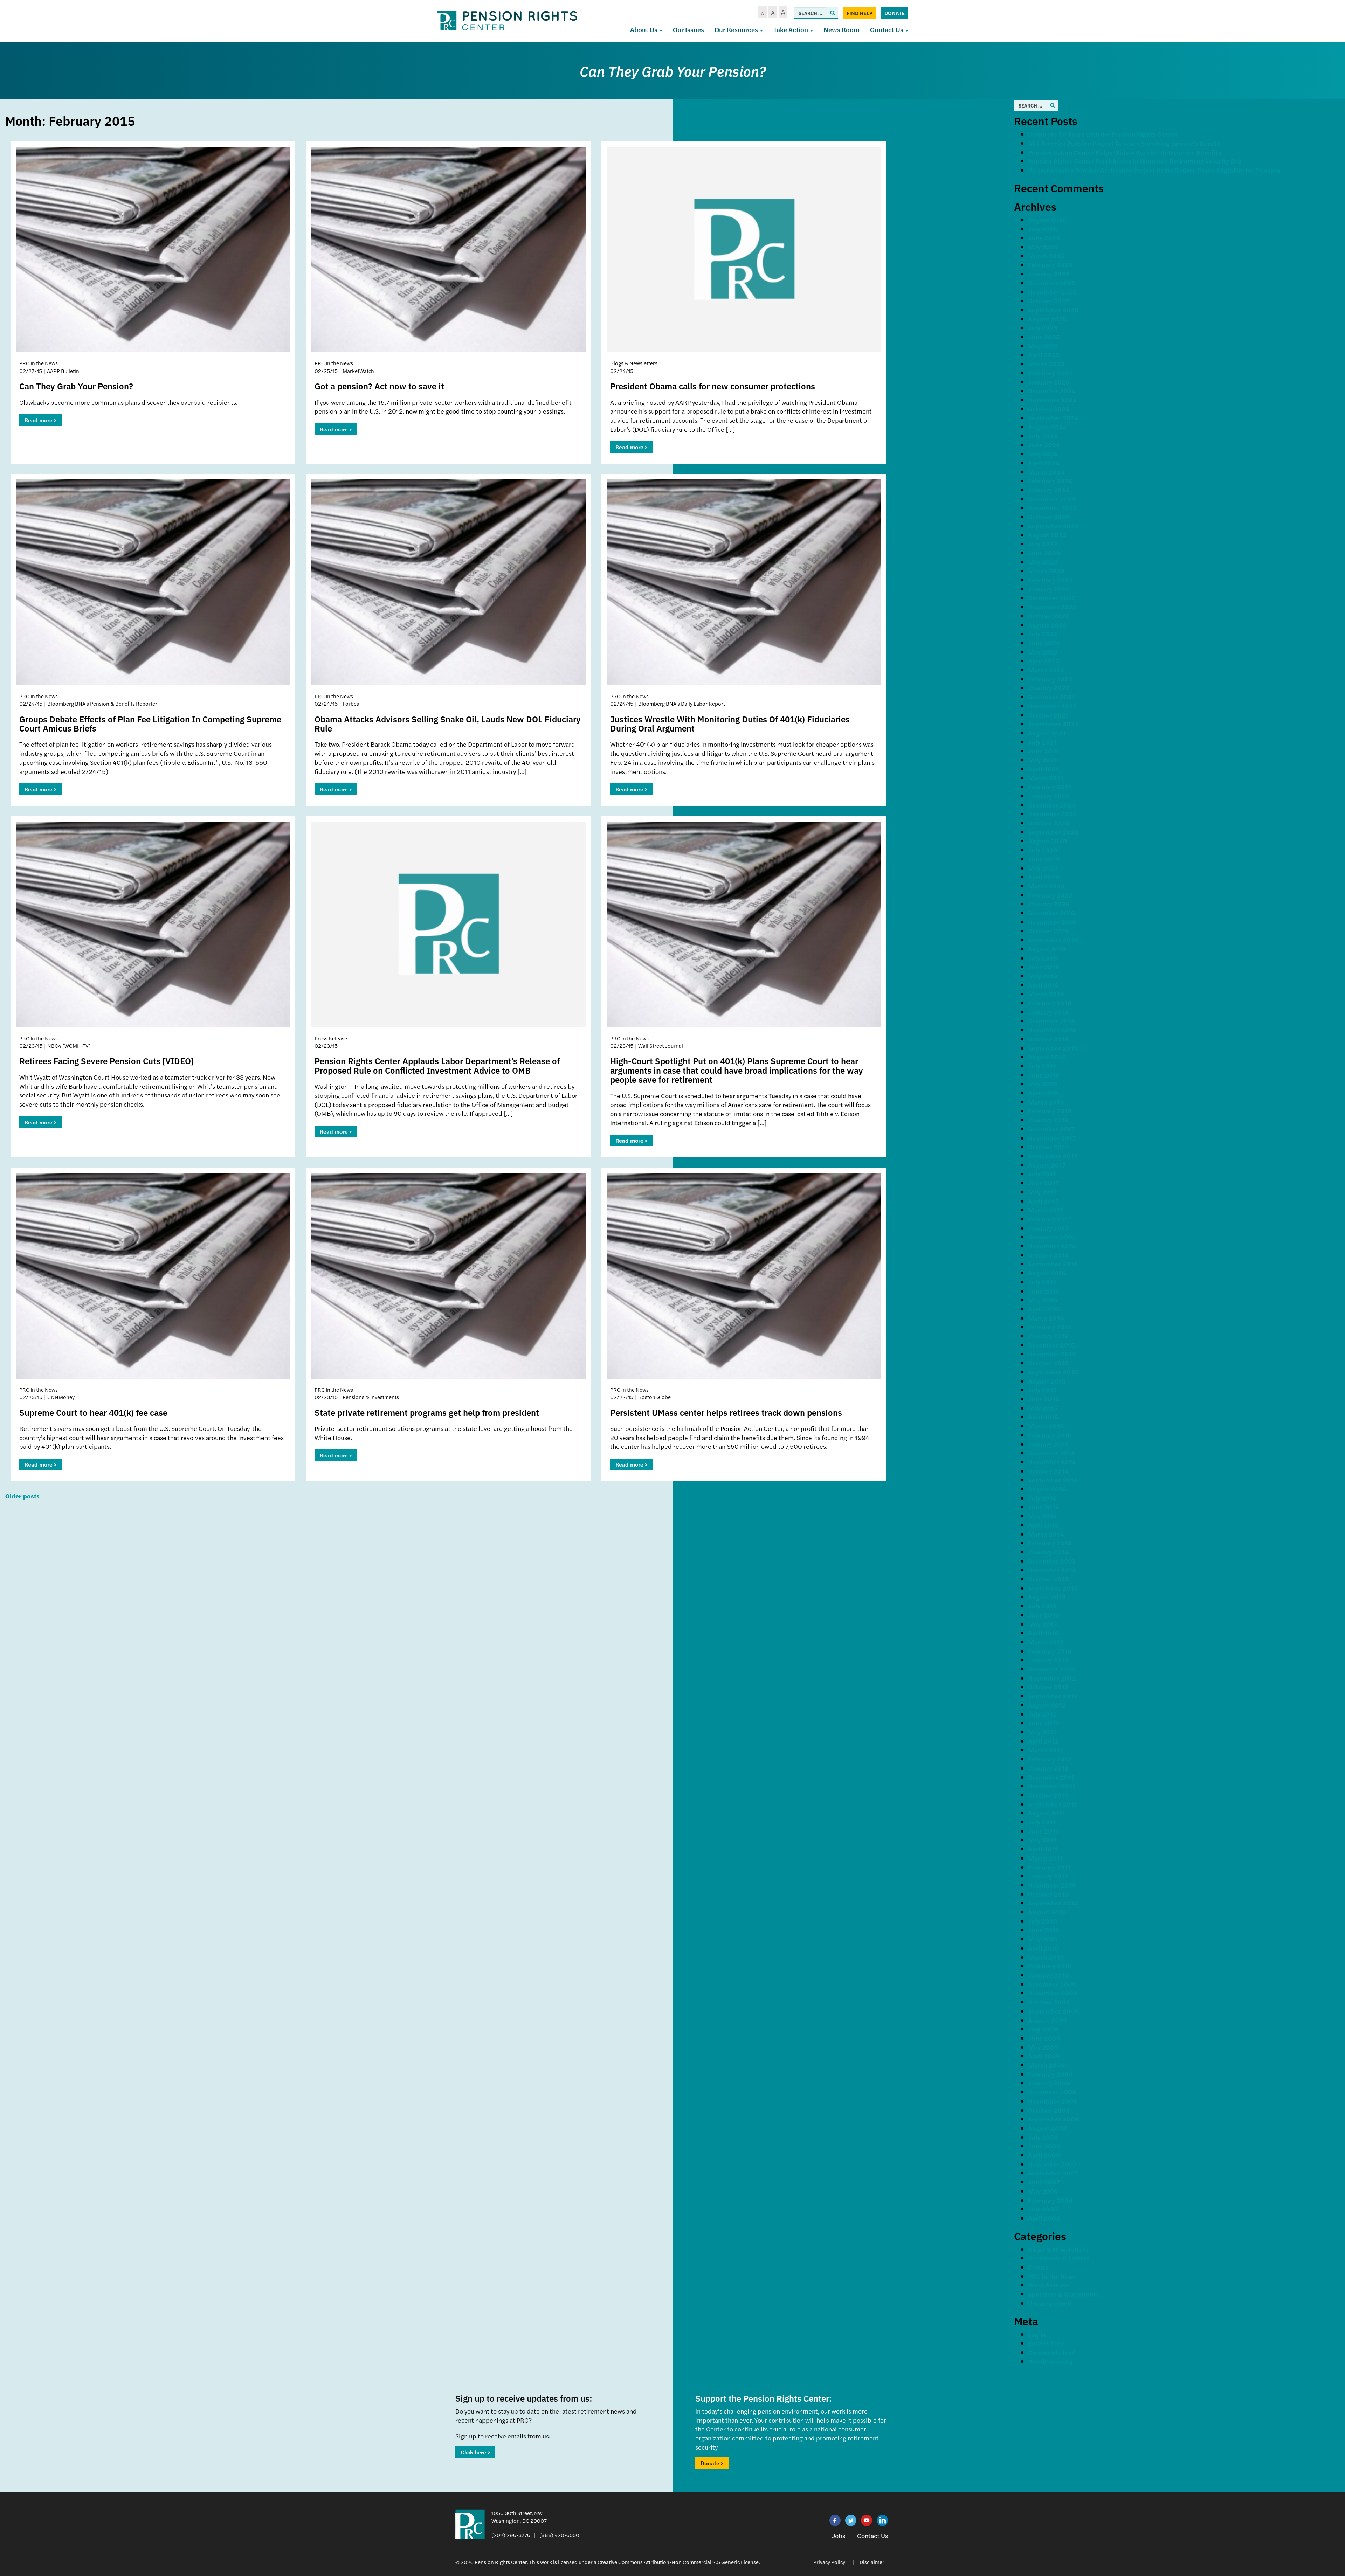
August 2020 (1047, 841)
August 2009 (1048, 2020)
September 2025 (1053, 310)
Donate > (712, 2463)
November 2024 (1052, 400)
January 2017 (1048, 1228)
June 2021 (1044, 751)
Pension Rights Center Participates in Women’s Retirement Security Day (1135, 161)
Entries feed (1046, 2343)
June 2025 (1044, 337)
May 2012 (1043, 1732)
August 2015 (1047, 1381)
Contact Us (887, 30)
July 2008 (1043, 2137)
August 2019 (1047, 949)
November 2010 (1052, 1885)
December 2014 (1051, 1453)
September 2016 (1053, 1264)
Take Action (791, 30)
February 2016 (1050, 1327)
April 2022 (1044, 661)
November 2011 (1052, 1786)
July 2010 (1043, 1921)
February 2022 (1050, 679)
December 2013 (1051, 1561)
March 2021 (1046, 778)
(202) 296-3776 (511, 2535)
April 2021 (1043, 769)
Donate (895, 13)
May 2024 (1043, 454)
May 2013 (1043, 1624)
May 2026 (1043, 247)
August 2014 (1047, 1489)
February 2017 (1050, 1219)
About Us (644, 30)
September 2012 (1053, 1696)
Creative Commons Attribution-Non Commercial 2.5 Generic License (678, 2562)
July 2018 (1043, 1066)
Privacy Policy (829, 2562)
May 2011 (1042, 1840)
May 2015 (1043, 1408)
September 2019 (1053, 940)
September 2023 (1053, 526)
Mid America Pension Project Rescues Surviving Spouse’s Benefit (1125, 143)
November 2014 (1052, 1462)
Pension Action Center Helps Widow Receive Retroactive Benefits (1125, 152)
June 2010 (1044, 1930)
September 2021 (1053, 724)
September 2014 (1053, 1480)
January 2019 (1049, 1012)
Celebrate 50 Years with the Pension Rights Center (1103, 134)
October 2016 (1048, 1255)
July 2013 (1042, 1606)
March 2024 (1046, 472)
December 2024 (1052, 391)
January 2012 (1048, 1768)
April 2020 (1044, 877)
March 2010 (1046, 1957)
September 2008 (1054, 2119)
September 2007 (1053, 2173)
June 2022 (1044, 643)
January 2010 (1049, 1975)
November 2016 (1052, 1246)
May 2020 (1043, 868)
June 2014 (1044, 1507)
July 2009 (1043, 2029)
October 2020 (1049, 823)
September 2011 (1053, 1804)
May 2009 (1043, 2047)
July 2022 (1043, 634)
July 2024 (1043, 436)
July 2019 (1043, 958)
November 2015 (1052, 1354)
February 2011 (1049, 1867)
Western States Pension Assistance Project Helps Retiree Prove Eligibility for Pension (1154, 170)
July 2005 (1043, 2209)
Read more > (40, 420)
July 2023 (1043, 544)
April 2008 (1044, 2155)
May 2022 (1043, 652)
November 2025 (1052, 292)
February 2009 (1050, 2074)
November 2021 (1052, 706)
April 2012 (1043, 1741)
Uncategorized (1050, 2303)
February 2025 (1050, 373)
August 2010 (1047, 1912)
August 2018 (1047, 1057)
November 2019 (1052, 922)
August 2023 (1047, 535)
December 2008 (1052, 2092)
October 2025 (1049, 301)
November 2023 (1052, 508)
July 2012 (1042, 1714)
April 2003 (1044, 2218)
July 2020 (1043, 850)
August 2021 (1047, 733)
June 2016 (1044, 1291)
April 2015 (1043, 1417)
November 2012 (1052, 1678)
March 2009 (1047, 2065)
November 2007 (1052, 2164)
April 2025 (1044, 355)
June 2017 (1043, 1183)
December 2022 (1052, 598)
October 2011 (1048, 1795)
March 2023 (1046, 571)
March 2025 (1046, 364)
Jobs (839, 2536)
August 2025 (1047, 319)
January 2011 (1048, 1876)
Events (1038, 2267)
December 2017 (1051, 1129)
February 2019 (1050, 1003)
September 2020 (1053, 832)
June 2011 (1043, 1831)
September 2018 (1053, 1048)
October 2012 (1048, 1687)
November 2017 (1052, 1138)
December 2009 (1052, 1984)
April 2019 (1044, 985)
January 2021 (1048, 796)
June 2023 (1044, 553)
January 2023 (1049, 589)
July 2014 (1042, 1498)
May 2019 (1043, 976)
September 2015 (1053, 1372)
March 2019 (1046, 994)
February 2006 (1050, 2200)
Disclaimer (872, 2562)
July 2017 (1042, 1174)
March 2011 (1046, 1858)
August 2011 (1047, 1813)
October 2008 (1049, 2110)
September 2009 (1054, 2011)
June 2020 (1044, 859)
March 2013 (1046, 1642)
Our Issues (688, 30)
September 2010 (1053, 1903)
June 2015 (1044, 1399)
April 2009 (1044, 2056)
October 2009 (1049, 2002)
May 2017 (1042, 1192)
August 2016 (1047, 1273)
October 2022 (1049, 616)
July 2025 (1043, 328)
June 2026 (1044, 238)
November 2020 (1053, 814)
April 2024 (1044, 463)
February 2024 (1050, 481)
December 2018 (1052, 1021)
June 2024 (1044, 445)
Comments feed (1052, 2352)
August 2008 (1048, 2128)
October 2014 (1048, 1471)
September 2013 (1053, 1588)
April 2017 (1043, 1201)
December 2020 (1052, 805)
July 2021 (1042, 742)
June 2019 (1044, 967)
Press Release (1049, 2285)
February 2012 (1050, 1759)
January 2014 (1048, 1552)
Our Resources (737, 30)
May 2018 (1043, 1084)
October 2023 (1049, 517)
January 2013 (1048, 1660)
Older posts (22, 1496)
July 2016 (1042, 1282)
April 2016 (1043, 1309)
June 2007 (1044, 2182)
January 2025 (1049, 382)
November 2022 (1052, 607)
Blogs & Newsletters (1058, 2249)
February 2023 (1050, 580)
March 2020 (1046, 886)
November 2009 (1053, 1993)
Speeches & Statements (1063, 2294)
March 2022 (1046, 670)
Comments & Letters (1059, 2258)
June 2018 (1044, 1075)
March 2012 (1046, 1750)
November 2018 (1052, 1030)
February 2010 (1050, 1966)
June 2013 (1044, 1615)
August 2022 (1047, 625)
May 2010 (1043, 1939)
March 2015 (1046, 1426)
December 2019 (1052, 913)
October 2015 (1048, 1363)
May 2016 (1043, 1300)
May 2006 (1043, 2191)
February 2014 (1050, 1543)
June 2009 (1044, 2038)
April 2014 (1043, 1525)
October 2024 (1049, 409)
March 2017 (1046, 1210)
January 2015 (1048, 1444)
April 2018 (1044, 1093)
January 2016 (1048, 1336)
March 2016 (1046, 1318)
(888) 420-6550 (559, 2535)
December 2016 (1051, 1237)
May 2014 (1043, 1516)
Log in (1037, 2334)
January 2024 (1049, 490)
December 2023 (1052, 499)
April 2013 (1043, 1633)
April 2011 (1043, 1849)
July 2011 (1042, 1822)
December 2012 (1051, 1669)
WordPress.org (1051, 2361)
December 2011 (1051, 1777)
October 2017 (1048, 1147)
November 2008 (1053, 2101)
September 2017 (1053, 1156)
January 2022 (1049, 688)
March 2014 (1046, 1534)
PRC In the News (1052, 2276)
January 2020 (1049, 904)
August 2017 (1047, 1165)
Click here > (475, 2452)
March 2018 (1046, 1102)
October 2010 (1049, 1894)
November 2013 (1052, 1570)
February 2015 (1050, 1435)
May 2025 (1043, 346)
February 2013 (1050, 1651)
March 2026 (1046, 256)
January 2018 (1049, 1120)
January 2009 (1049, 2083)
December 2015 (1051, 1345)
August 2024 (1047, 427)
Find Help (860, 13)
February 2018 (1050, 1111)
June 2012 (1044, 1723)
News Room (842, 30)
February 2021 (1050, 787)
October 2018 (1049, 1039)
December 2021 (1051, 697)
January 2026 (1049, 274)
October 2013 (1048, 1579)
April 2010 (1044, 1948)
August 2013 (1047, 1597)
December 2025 (1052, 283)
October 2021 (1048, 715)
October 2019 (1049, 931)
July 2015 (1042, 1390)
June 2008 (1044, 2146)
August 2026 (1047, 220)
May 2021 (1043, 760)
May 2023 (1043, 562)
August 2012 (1047, 1705)
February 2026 (1050, 265)
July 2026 (1043, 229)
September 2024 (1053, 418)
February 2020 (1050, 895)
